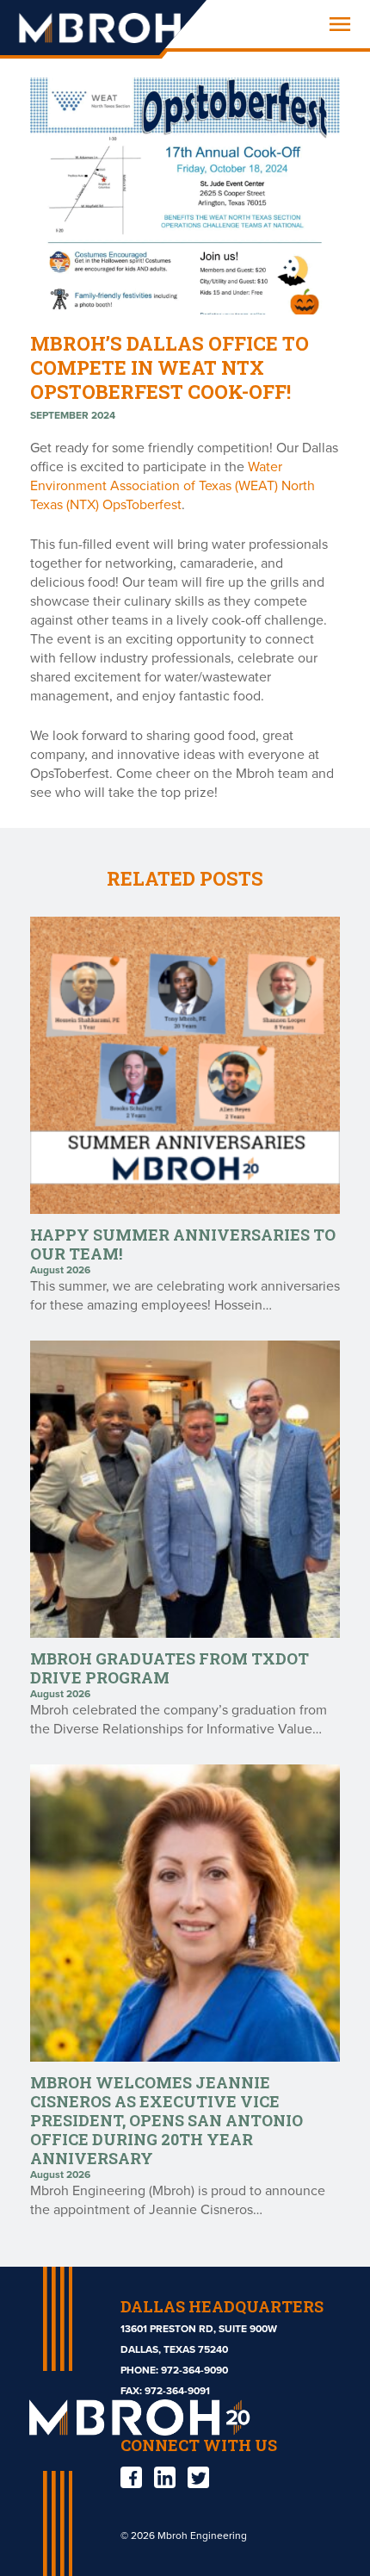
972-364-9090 (194, 2370)
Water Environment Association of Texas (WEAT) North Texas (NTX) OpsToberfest (173, 486)
